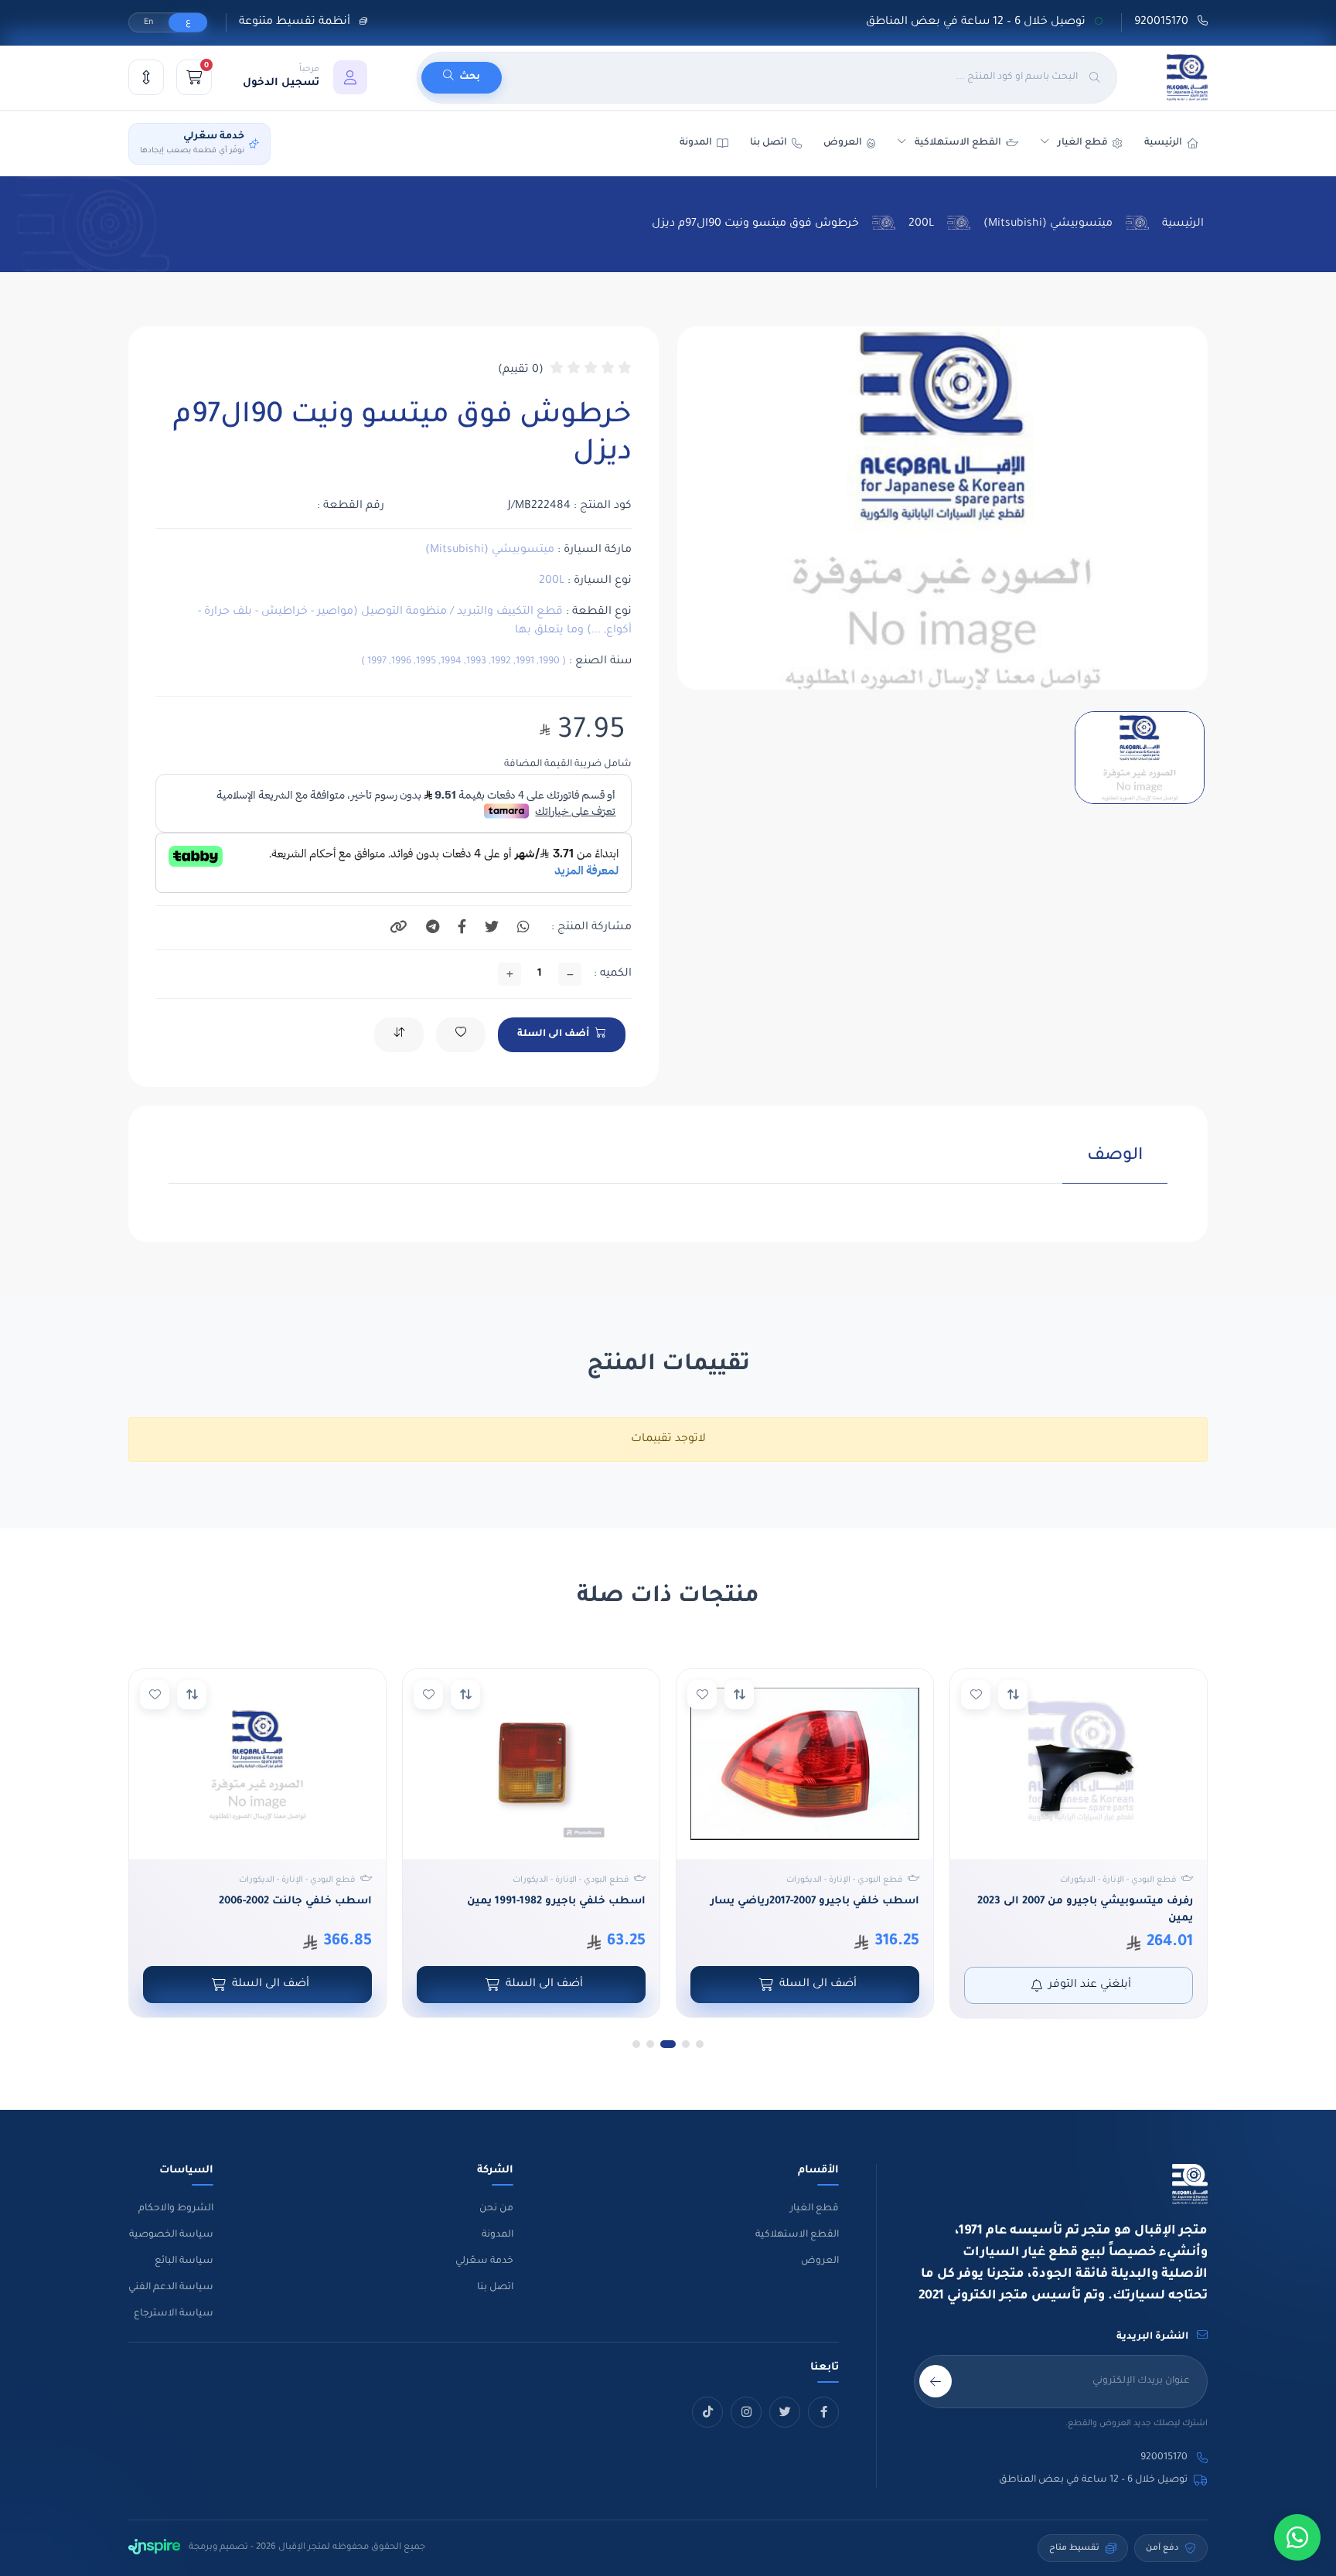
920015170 (1163, 22)
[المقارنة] (146, 77)
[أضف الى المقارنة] (1013, 1695)
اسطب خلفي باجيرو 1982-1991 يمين (556, 1901)
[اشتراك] (936, 2381)
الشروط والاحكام (176, 2209)
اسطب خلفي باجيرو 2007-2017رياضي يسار (815, 1901)
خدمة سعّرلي (484, 2261)
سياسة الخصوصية (171, 2235)
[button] (305, 77)
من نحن (496, 2209)
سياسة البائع (184, 2261)
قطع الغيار (815, 2209)
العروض (843, 143)
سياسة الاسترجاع (174, 2314)
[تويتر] (785, 2412)
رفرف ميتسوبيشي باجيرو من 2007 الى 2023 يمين (1085, 1910)
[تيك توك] (707, 2412)
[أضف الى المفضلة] (976, 1695)
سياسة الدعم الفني (171, 2288)
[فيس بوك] (823, 2412)
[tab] (1115, 1165)
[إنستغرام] (746, 2412)
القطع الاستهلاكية (958, 143)
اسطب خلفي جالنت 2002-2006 (295, 1901)
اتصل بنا (769, 143)
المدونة (498, 2235)
